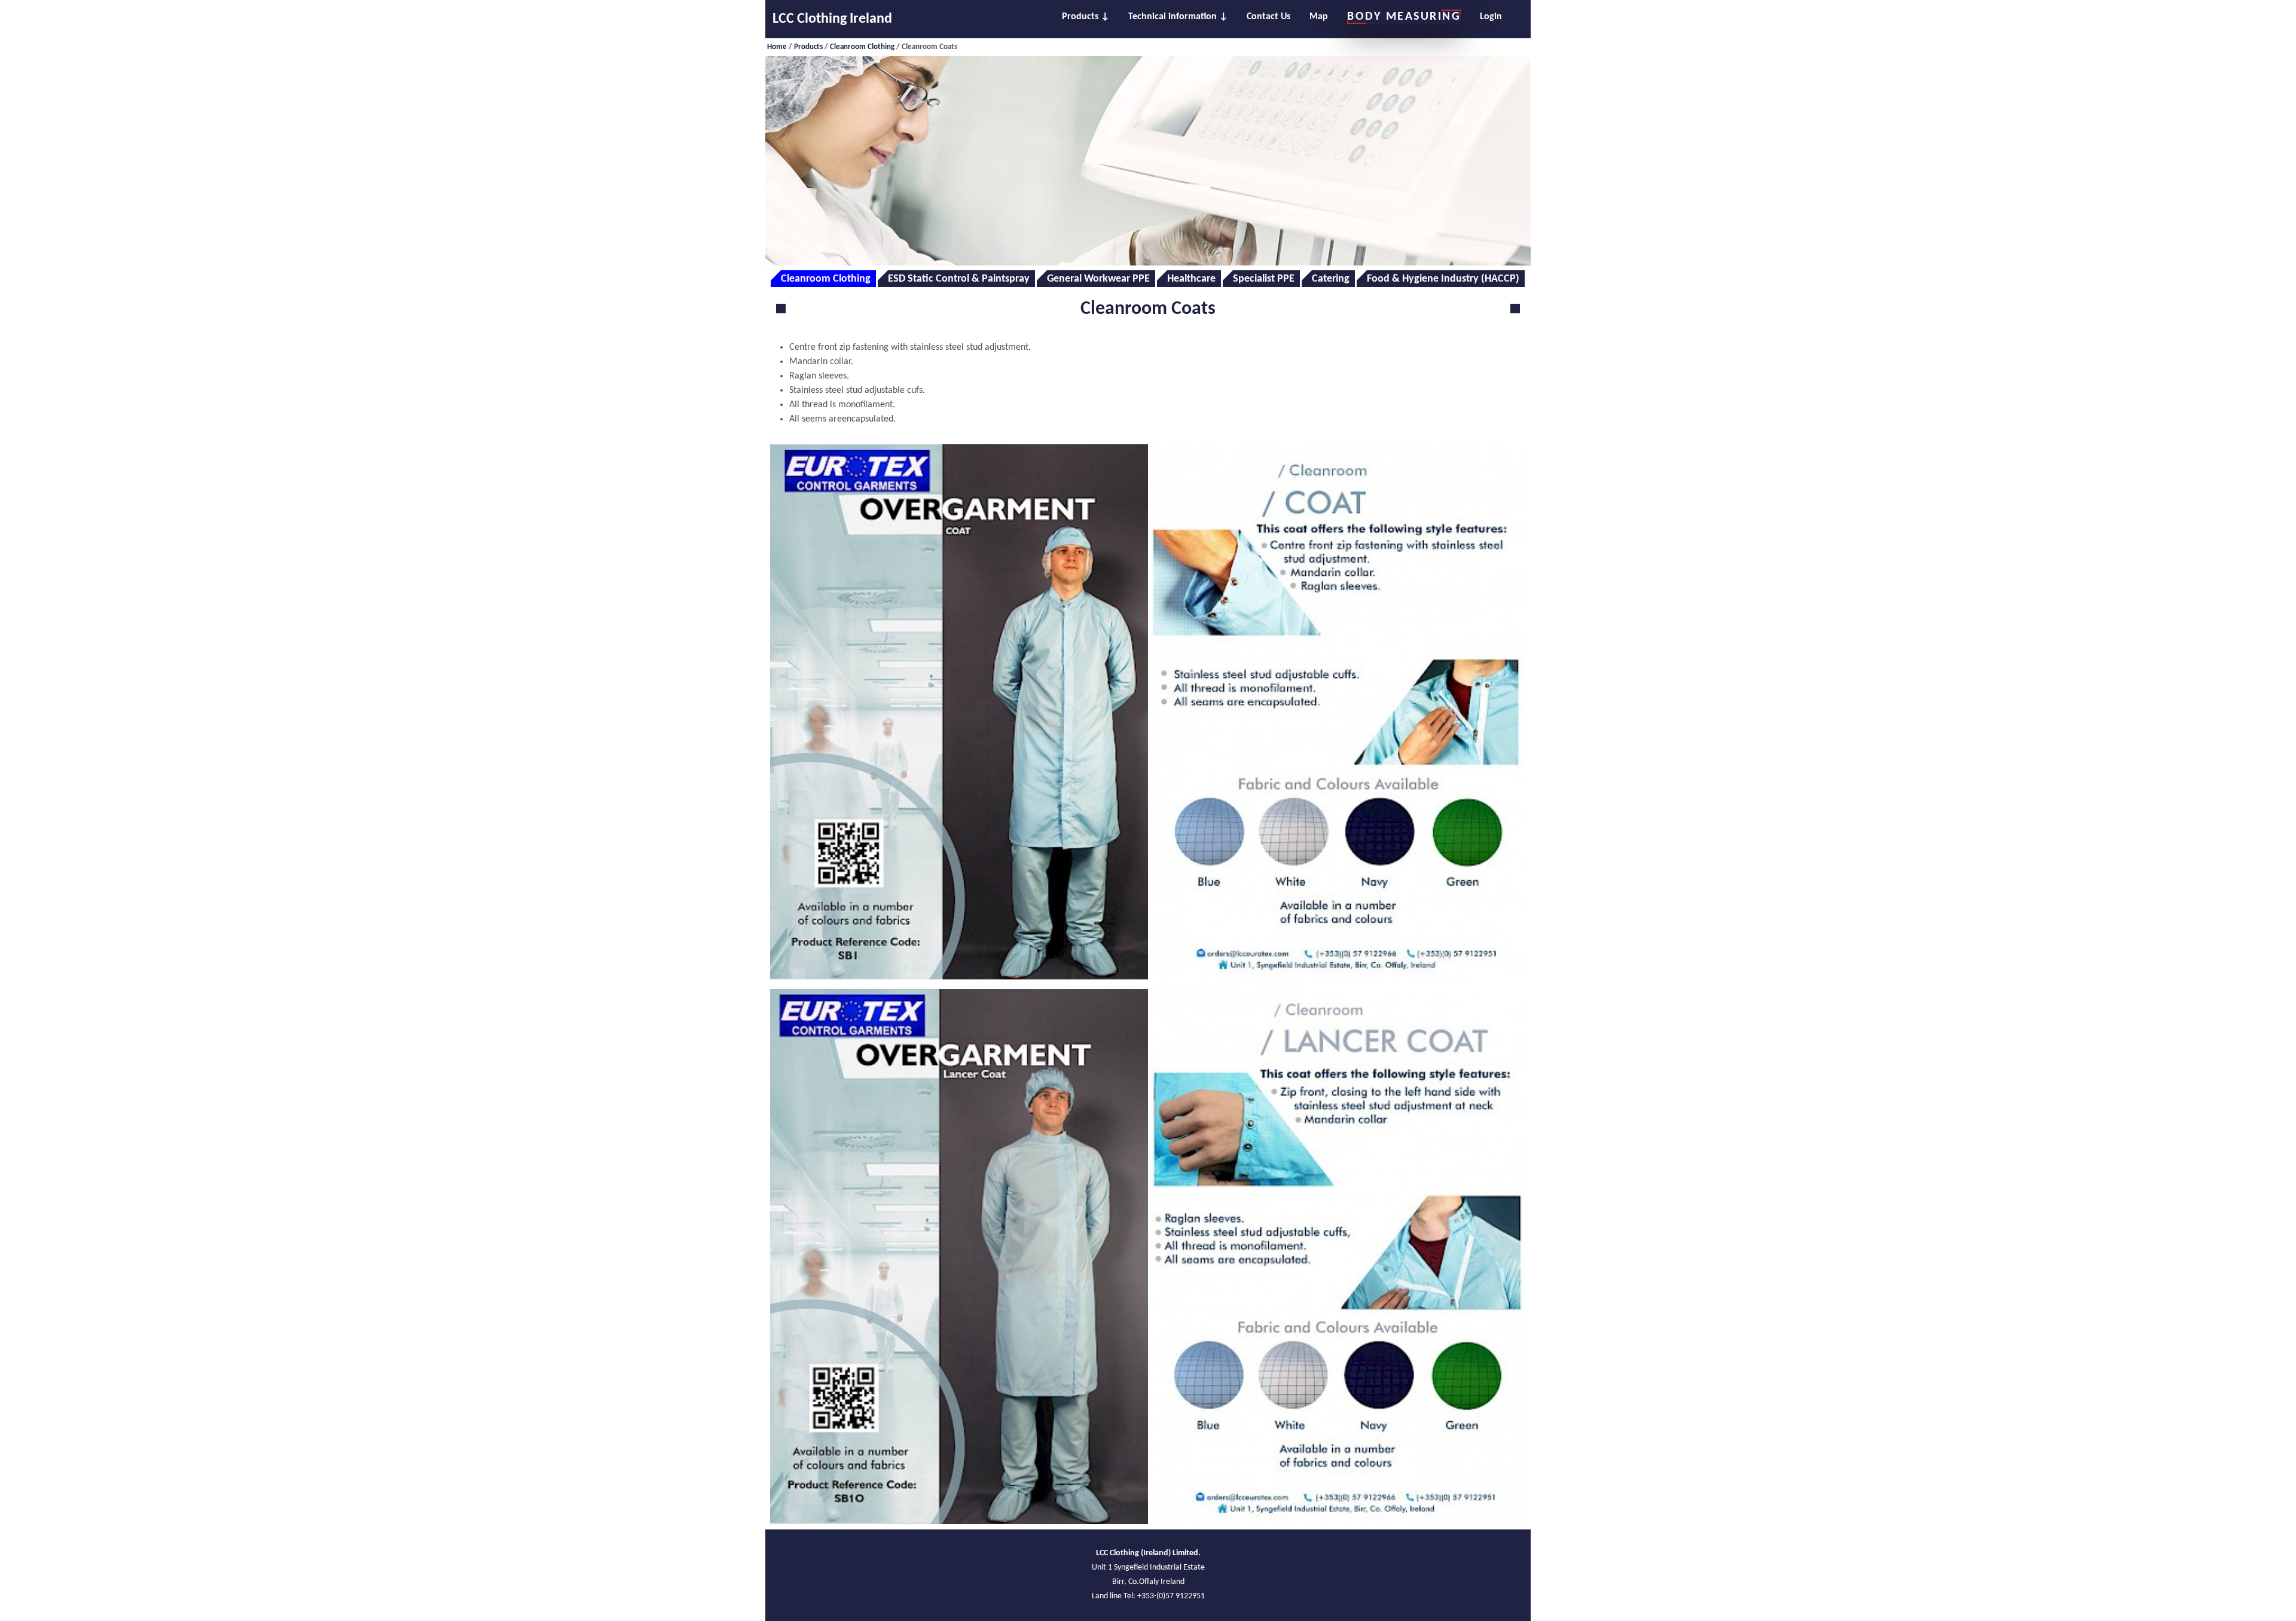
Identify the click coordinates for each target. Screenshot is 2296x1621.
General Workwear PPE (1098, 279)
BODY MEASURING (1404, 17)
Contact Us (1268, 17)
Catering (1331, 279)
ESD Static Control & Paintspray (959, 279)
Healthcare (1191, 279)
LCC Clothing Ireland (832, 19)
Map (1319, 17)
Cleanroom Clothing (862, 47)
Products (1080, 17)
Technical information (1173, 17)
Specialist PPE (1264, 279)
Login (1491, 17)
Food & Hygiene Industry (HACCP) (1443, 279)
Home (777, 47)
